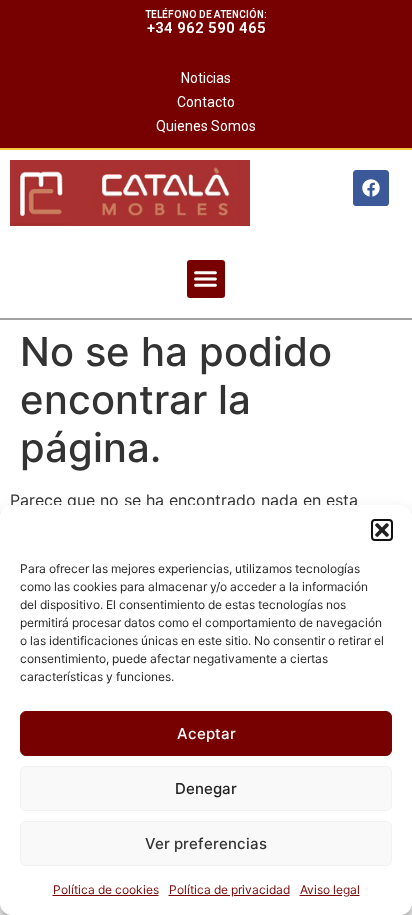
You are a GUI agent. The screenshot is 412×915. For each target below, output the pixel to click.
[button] (382, 530)
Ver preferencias (206, 843)
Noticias (206, 78)
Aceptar (206, 733)
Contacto (206, 102)
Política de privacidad (229, 889)
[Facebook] (371, 188)
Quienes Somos (206, 126)
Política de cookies (106, 889)
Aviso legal (330, 889)
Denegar (206, 788)
